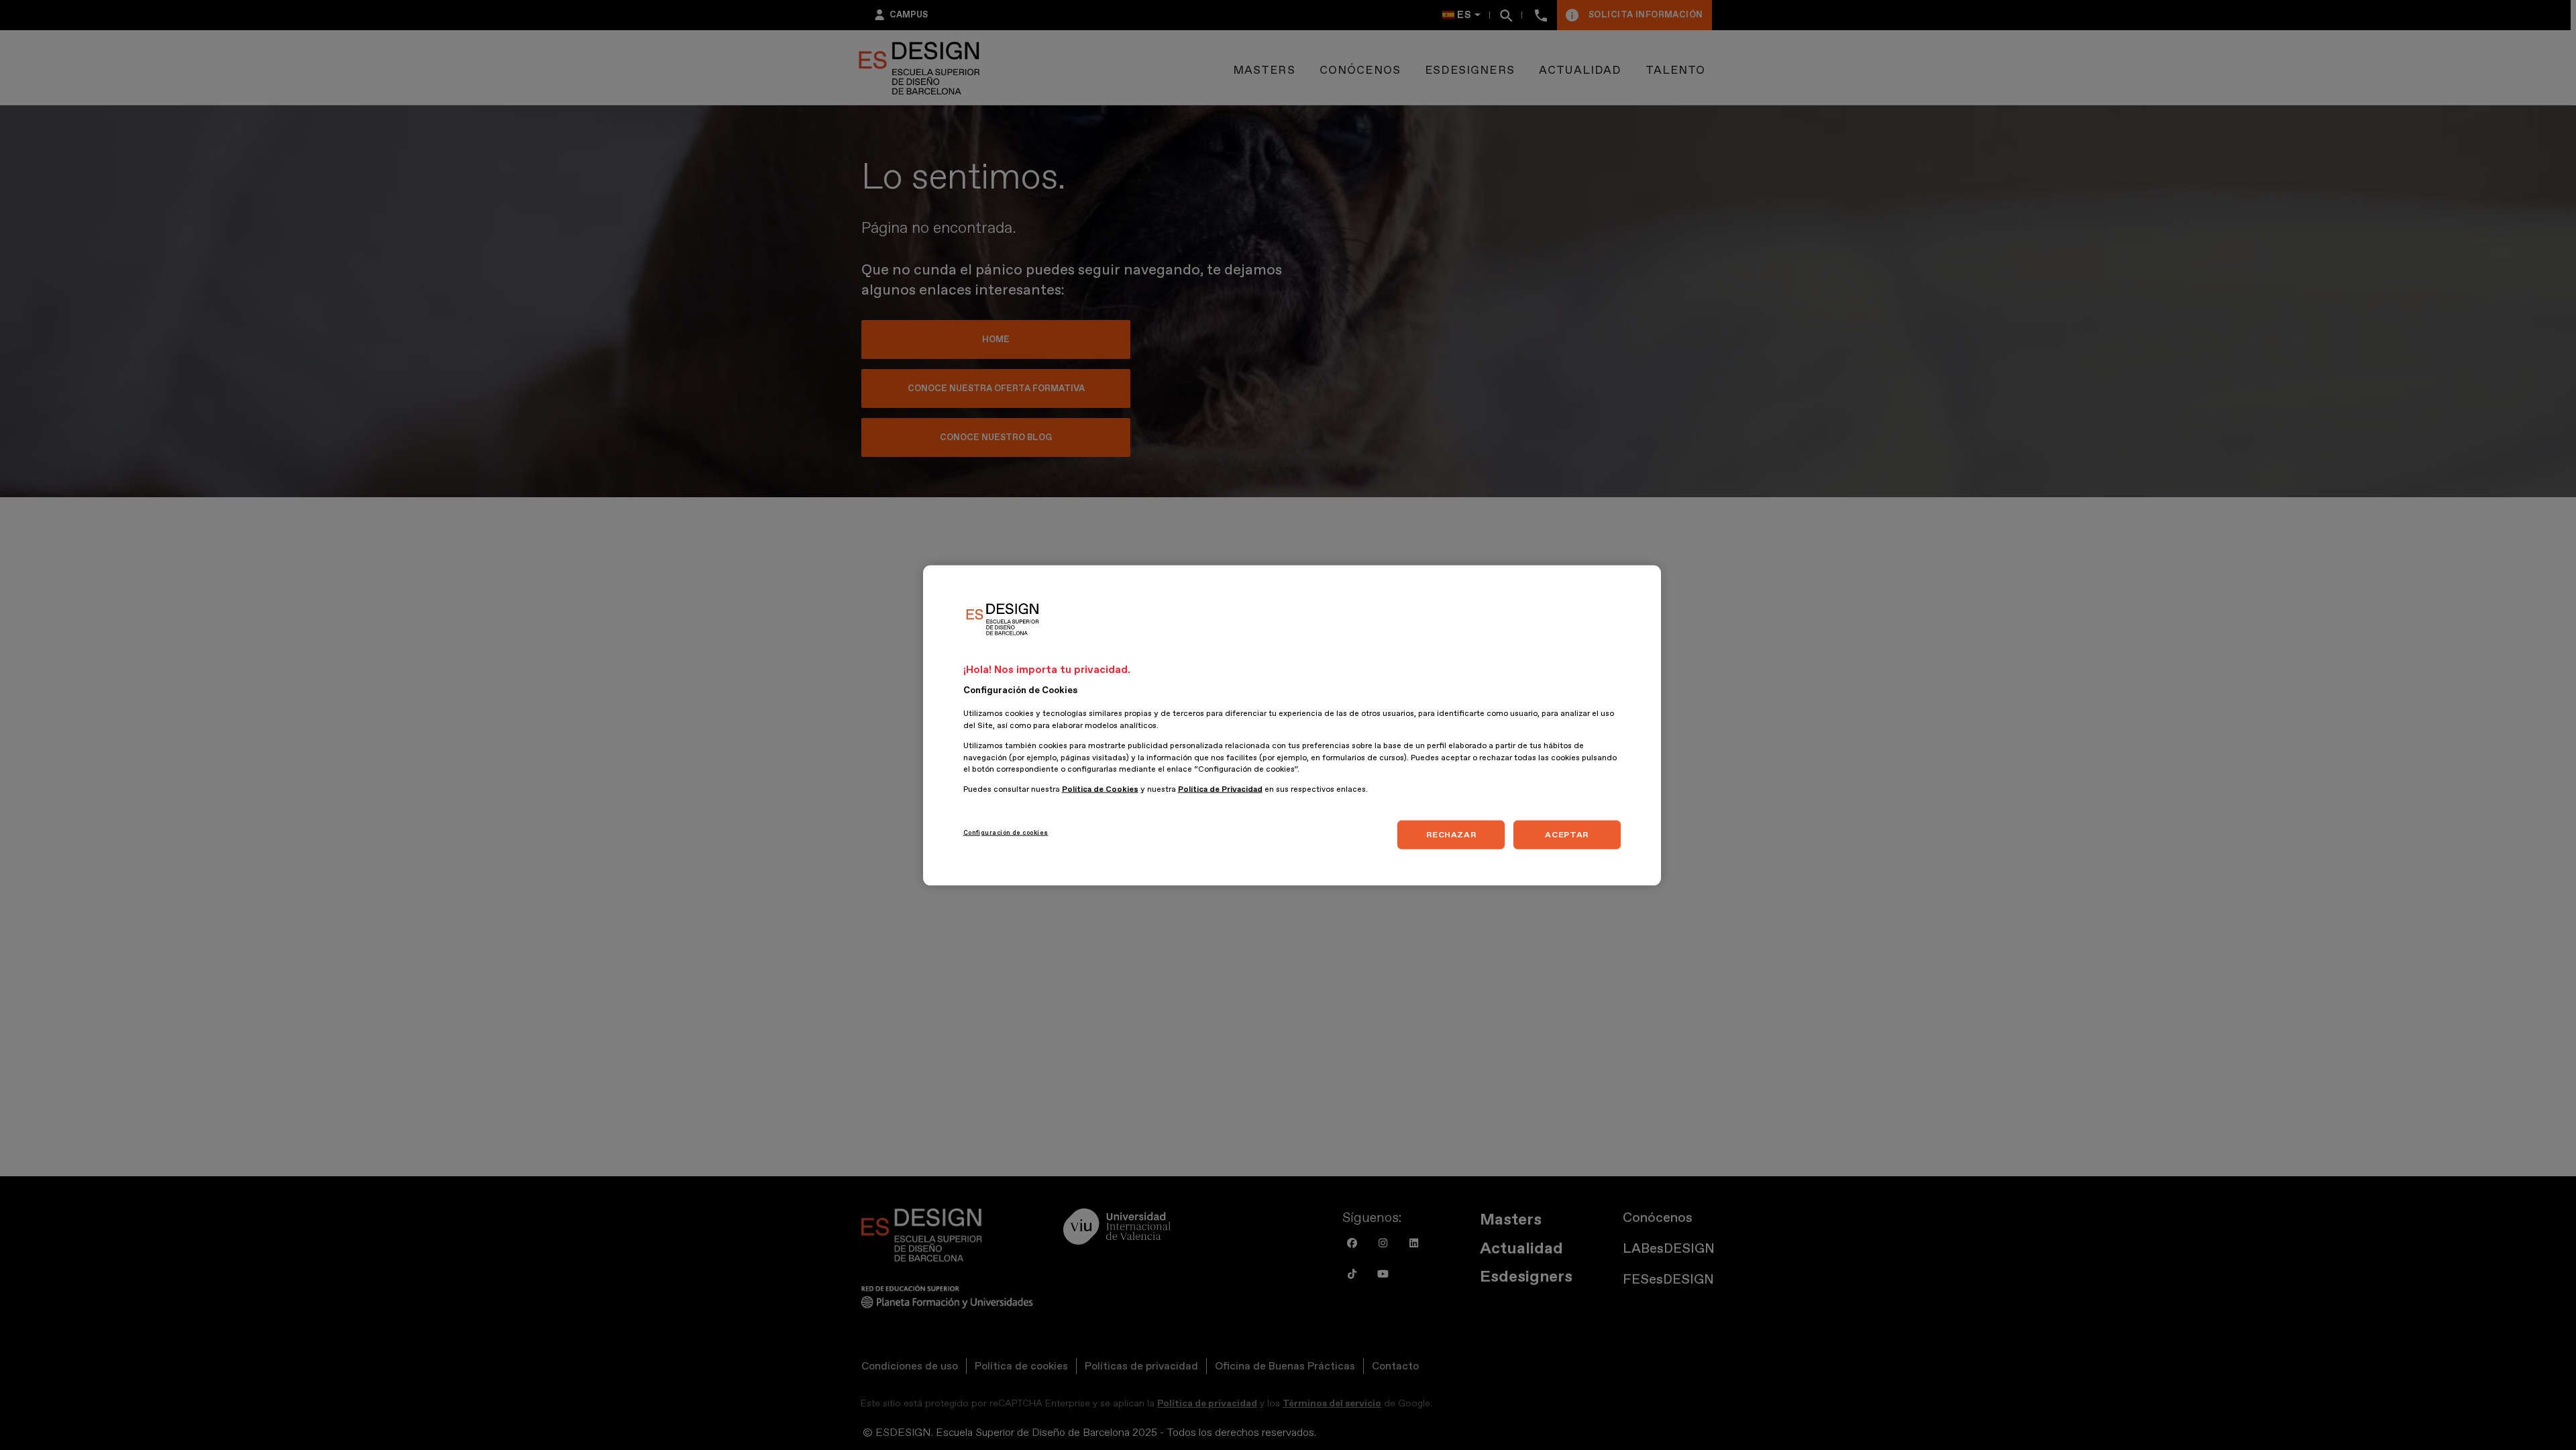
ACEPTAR (1566, 834)
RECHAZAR (1451, 834)
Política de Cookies (1100, 789)
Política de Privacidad (1220, 789)
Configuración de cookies (1006, 832)
